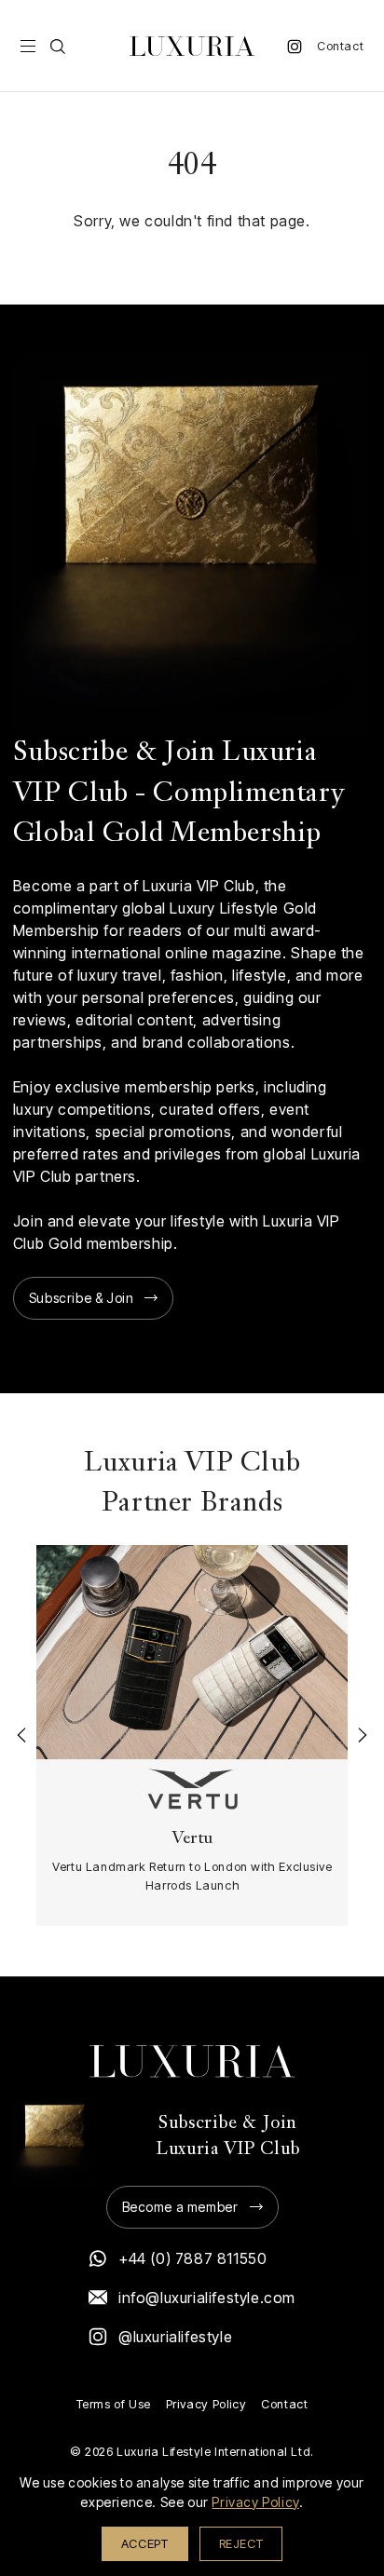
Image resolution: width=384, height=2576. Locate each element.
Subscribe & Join (82, 1298)
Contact (340, 46)
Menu (28, 47)
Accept (145, 2543)
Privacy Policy (206, 2404)
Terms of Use (114, 2404)
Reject (241, 2543)
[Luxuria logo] (192, 46)
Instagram (295, 47)
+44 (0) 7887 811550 (192, 2258)
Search (58, 47)
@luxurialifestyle (175, 2337)
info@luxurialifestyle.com (207, 2298)
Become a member (180, 2207)
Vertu (192, 1839)
